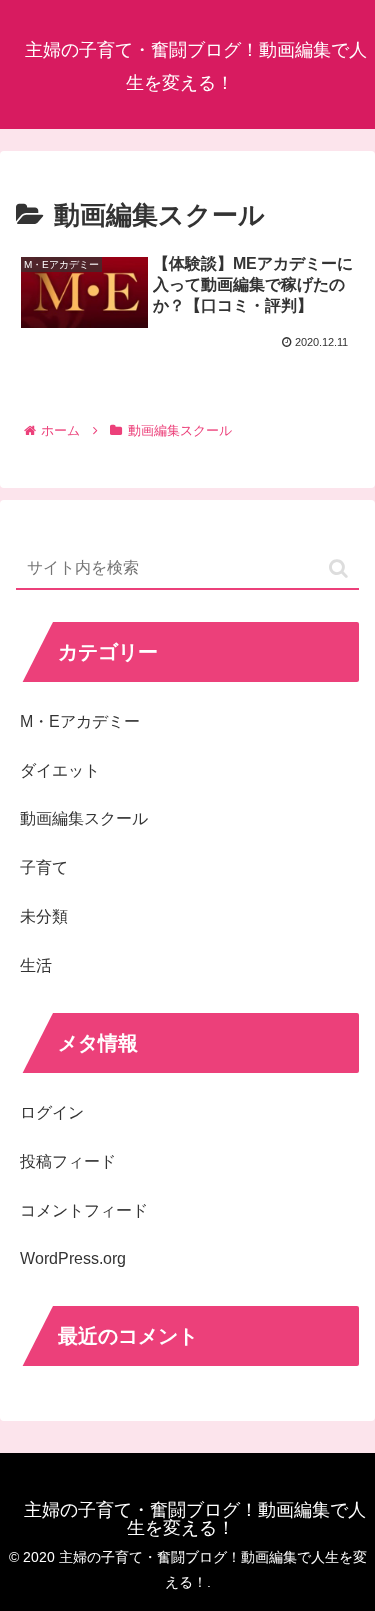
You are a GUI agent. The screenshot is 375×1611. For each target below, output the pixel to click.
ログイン (52, 1112)
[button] (338, 568)
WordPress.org (73, 1258)
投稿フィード (68, 1161)
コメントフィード (84, 1210)
